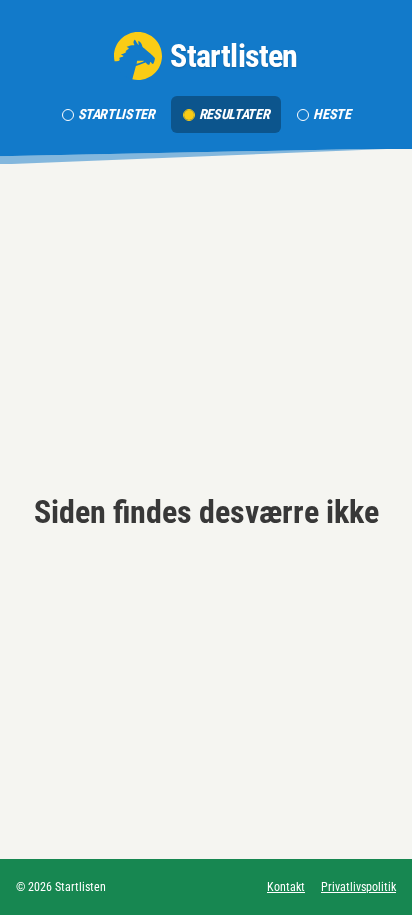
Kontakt (286, 887)
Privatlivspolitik (358, 887)
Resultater (234, 114)
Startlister (116, 114)
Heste (331, 114)
